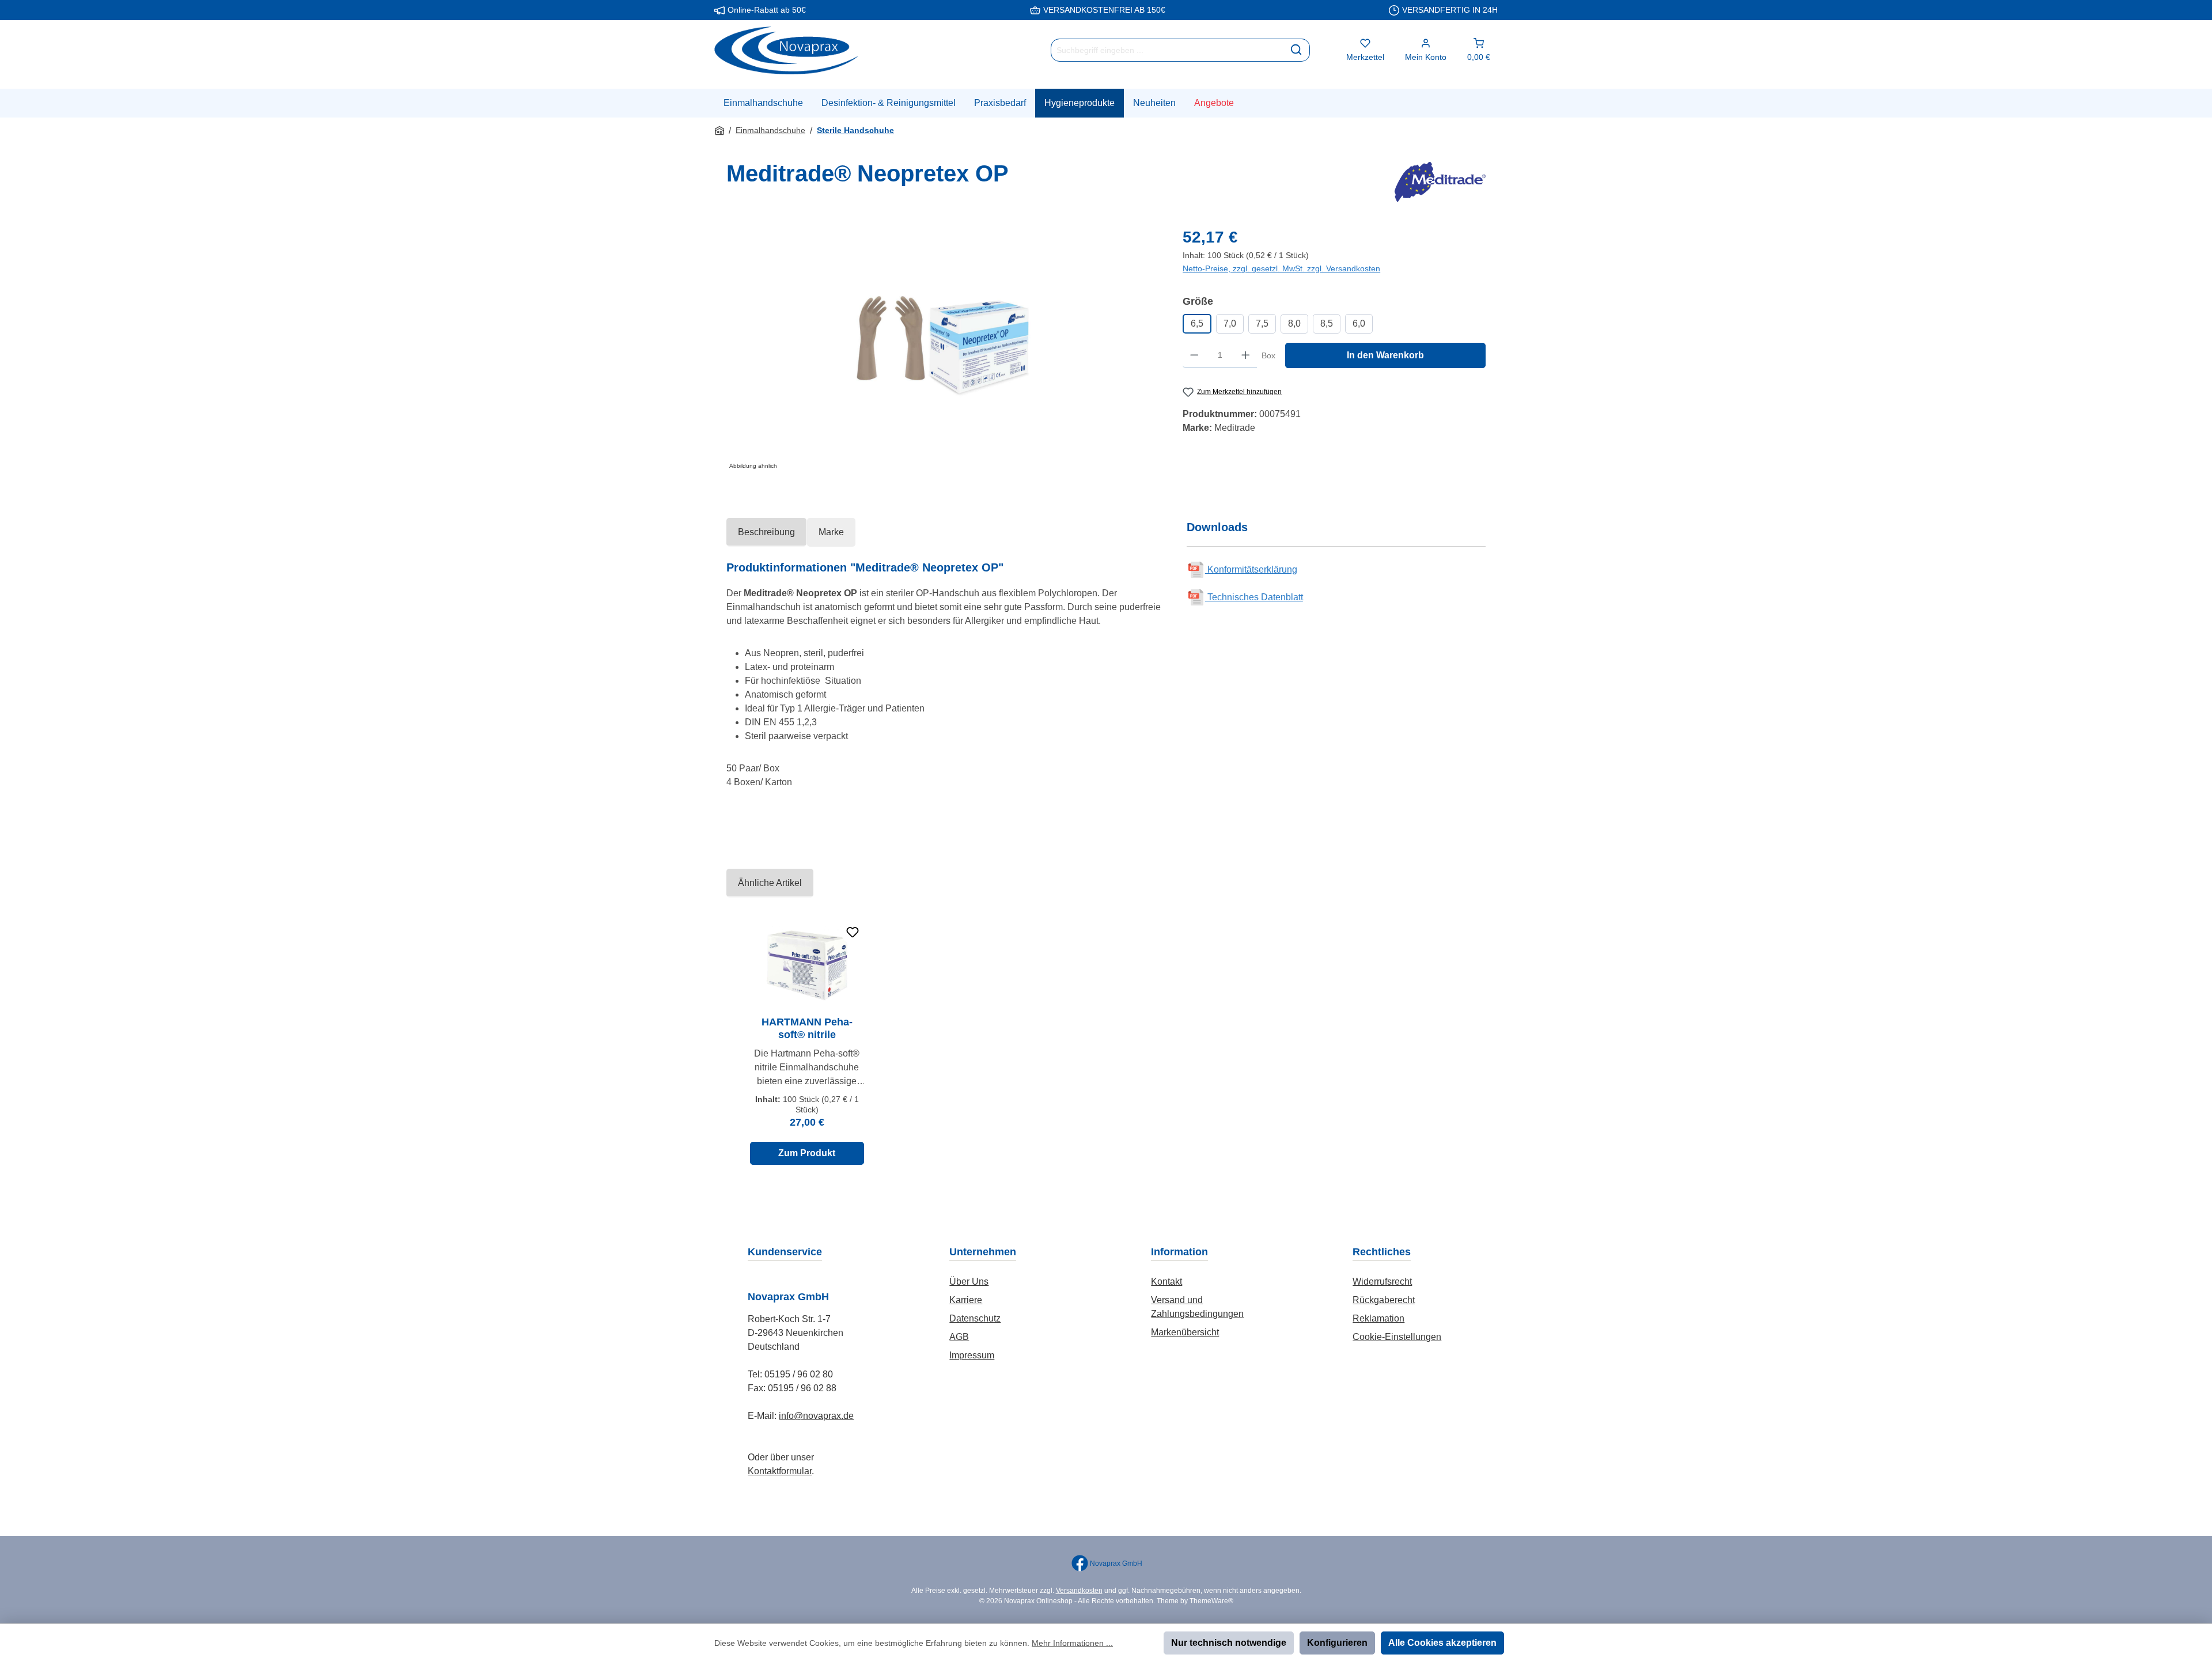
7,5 (1262, 323)
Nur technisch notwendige (1229, 1643)
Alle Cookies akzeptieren (1442, 1643)
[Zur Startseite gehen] (786, 50)
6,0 (1359, 323)
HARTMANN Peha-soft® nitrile (807, 1028)
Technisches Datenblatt (1254, 597)
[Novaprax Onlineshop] (719, 131)
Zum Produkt (807, 1153)
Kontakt (1166, 1281)
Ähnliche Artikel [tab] (770, 883)
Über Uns (969, 1281)
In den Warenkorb (1385, 355)
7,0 (1230, 323)
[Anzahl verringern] (1194, 355)
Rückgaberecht (1384, 1300)
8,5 (1327, 323)
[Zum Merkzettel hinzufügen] (853, 932)
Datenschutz (975, 1318)
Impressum (972, 1355)
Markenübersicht (1185, 1332)
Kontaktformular (780, 1471)
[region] (943, 349)
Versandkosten (1079, 1591)
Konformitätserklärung (1251, 569)
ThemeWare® (1211, 1601)
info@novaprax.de (816, 1416)
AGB (959, 1337)
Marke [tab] (831, 532)
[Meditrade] (1440, 182)
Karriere (966, 1300)
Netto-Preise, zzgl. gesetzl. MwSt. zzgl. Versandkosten (1281, 268)
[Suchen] (1296, 50)
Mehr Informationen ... (1072, 1643)
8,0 (1294, 323)
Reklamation (1378, 1318)
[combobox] (1167, 50)
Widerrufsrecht (1382, 1281)
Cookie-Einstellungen (1397, 1337)
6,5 (1197, 323)
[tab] (766, 532)
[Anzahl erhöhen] (1246, 355)
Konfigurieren (1337, 1643)
